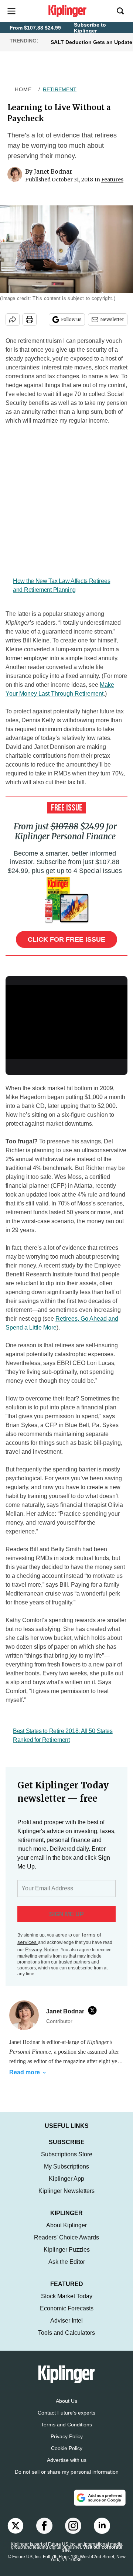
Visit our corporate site (92, 2549)
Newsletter (112, 319)
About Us (66, 2401)
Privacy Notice (42, 1949)
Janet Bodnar (53, 171)
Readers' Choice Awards (66, 2237)
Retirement (60, 89)
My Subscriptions (66, 2166)
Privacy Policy (67, 2436)
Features (112, 180)
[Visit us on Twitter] (16, 2526)
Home (23, 89)
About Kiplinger (66, 2225)
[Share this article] (13, 320)
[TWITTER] (94, 2010)
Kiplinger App (66, 2179)
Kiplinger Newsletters (66, 2191)
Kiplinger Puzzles (67, 2250)
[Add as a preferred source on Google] (100, 2498)
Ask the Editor (67, 2262)
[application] (66, 1019)
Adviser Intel (66, 2321)
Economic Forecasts (67, 2308)
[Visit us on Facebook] (44, 2526)
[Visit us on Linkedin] (102, 2526)
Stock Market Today (67, 2296)
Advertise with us (67, 2460)
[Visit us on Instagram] (73, 2526)
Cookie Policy (67, 2448)
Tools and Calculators (66, 2333)
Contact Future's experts (66, 2413)
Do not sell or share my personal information (67, 2472)
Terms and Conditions (66, 2425)
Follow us (71, 319)
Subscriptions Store (67, 2154)
